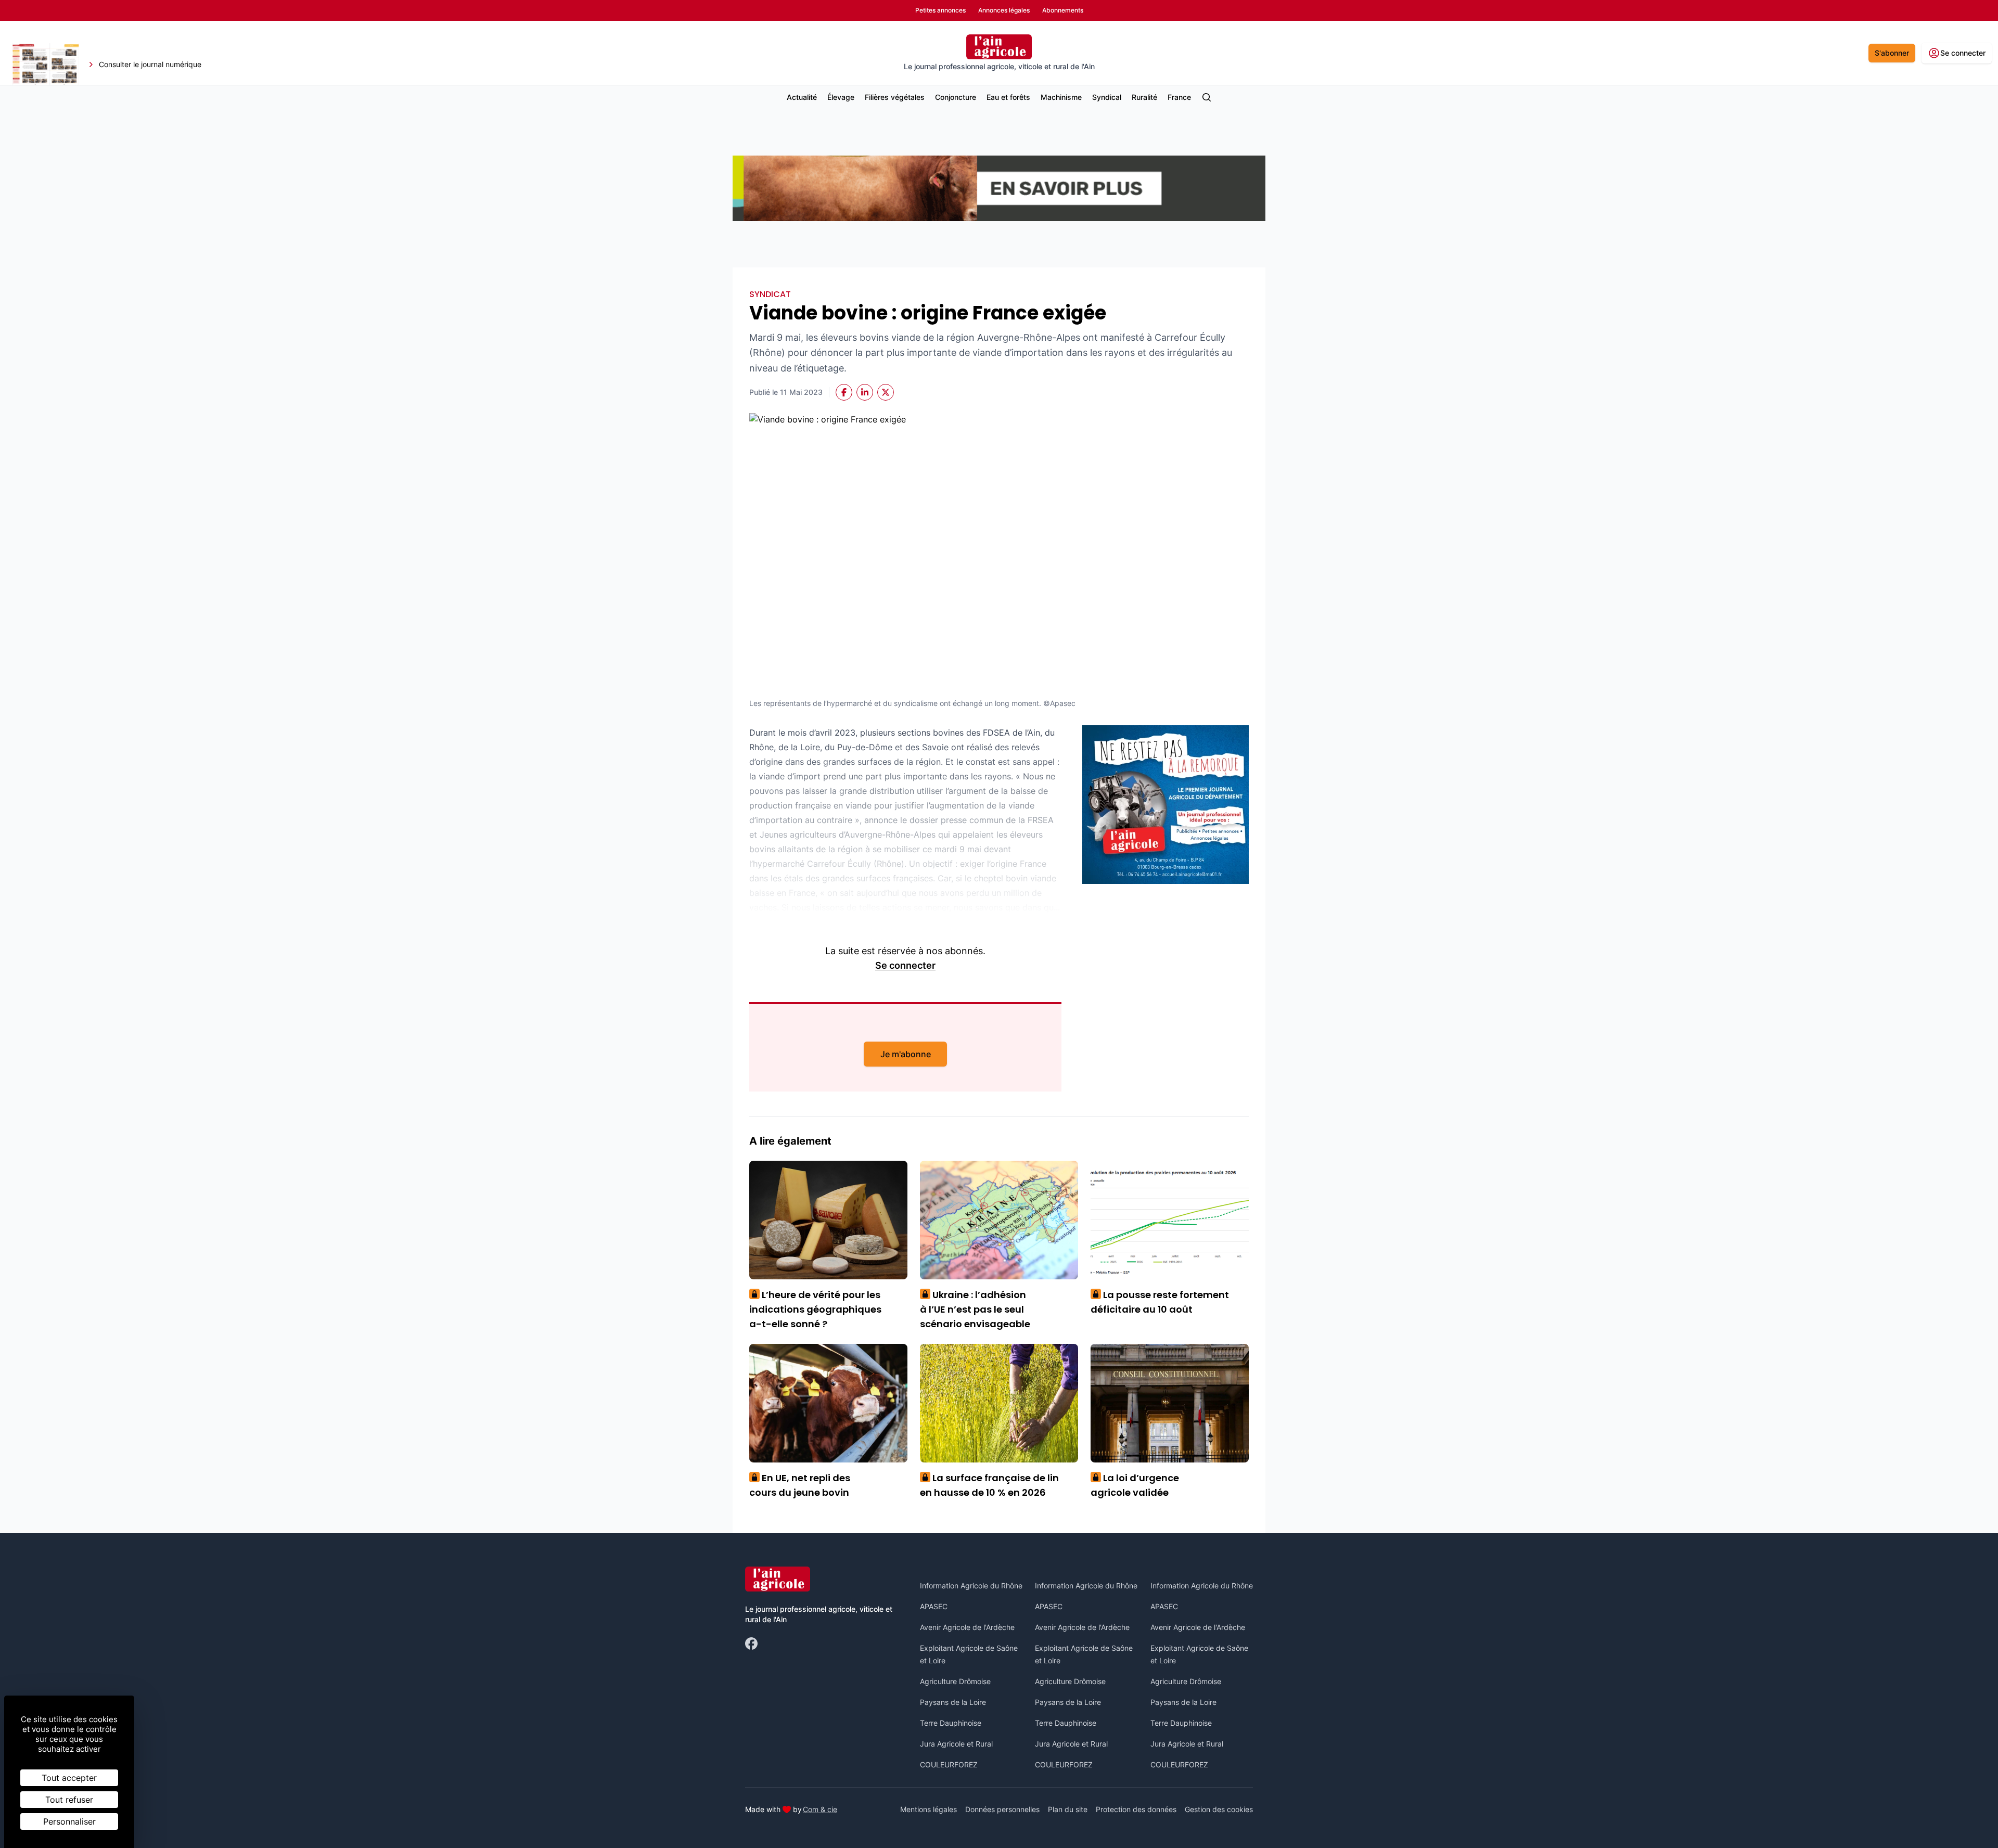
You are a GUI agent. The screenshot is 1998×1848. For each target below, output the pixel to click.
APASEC (934, 1606)
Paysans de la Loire (953, 1702)
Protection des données (1136, 1809)
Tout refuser (69, 1800)
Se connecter (905, 965)
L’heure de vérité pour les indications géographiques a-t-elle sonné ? (815, 1309)
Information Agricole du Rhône (971, 1586)
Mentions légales (928, 1809)
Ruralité (1144, 97)
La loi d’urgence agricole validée (1135, 1485)
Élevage (841, 97)
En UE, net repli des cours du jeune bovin (800, 1485)
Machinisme (1061, 97)
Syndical (1107, 97)
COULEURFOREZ (949, 1764)
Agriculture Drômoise (955, 1681)
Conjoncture (956, 97)
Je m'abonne (906, 1054)
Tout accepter (69, 1778)
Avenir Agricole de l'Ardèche (967, 1627)
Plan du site (1068, 1809)
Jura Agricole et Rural (956, 1744)
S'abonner (1892, 53)
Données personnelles (1002, 1809)
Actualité (802, 97)
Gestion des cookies (1219, 1809)
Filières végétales (895, 97)
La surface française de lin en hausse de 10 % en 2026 (989, 1485)
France (1179, 97)
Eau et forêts (1008, 97)
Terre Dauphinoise (951, 1723)
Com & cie (820, 1809)
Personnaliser (69, 1821)
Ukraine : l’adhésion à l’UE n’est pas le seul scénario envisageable (975, 1309)
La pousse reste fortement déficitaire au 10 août (1160, 1302)
